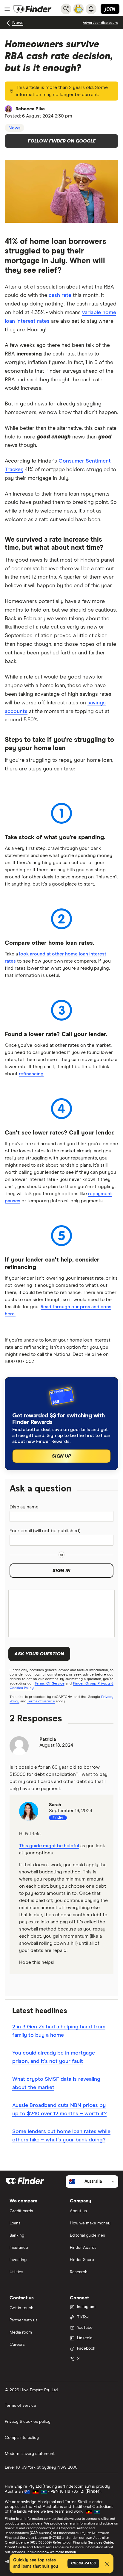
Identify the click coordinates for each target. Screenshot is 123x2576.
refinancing (31, 1074)
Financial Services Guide (93, 2543)
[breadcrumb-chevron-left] (9, 23)
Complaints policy (22, 2438)
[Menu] (7, 9)
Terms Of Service (50, 1684)
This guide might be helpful (49, 1846)
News (18, 23)
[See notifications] (91, 9)
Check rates (83, 2564)
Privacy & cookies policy (28, 2422)
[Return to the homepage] (33, 9)
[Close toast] (107, 2565)
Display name (24, 1507)
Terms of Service (41, 1701)
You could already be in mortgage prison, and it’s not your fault (54, 2057)
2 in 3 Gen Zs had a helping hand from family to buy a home (59, 2031)
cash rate (60, 295)
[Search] (66, 9)
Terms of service (20, 2406)
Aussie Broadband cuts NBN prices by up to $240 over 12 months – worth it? (59, 2110)
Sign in (61, 1571)
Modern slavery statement (30, 2454)
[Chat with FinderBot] (79, 9)
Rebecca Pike (30, 109)
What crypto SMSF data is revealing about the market (56, 2083)
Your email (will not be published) (45, 1531)
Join (110, 9)
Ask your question (39, 1654)
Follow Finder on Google (62, 141)
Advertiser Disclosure (51, 2547)
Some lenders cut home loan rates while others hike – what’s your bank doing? (61, 2136)
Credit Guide (15, 2547)
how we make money (59, 2552)
